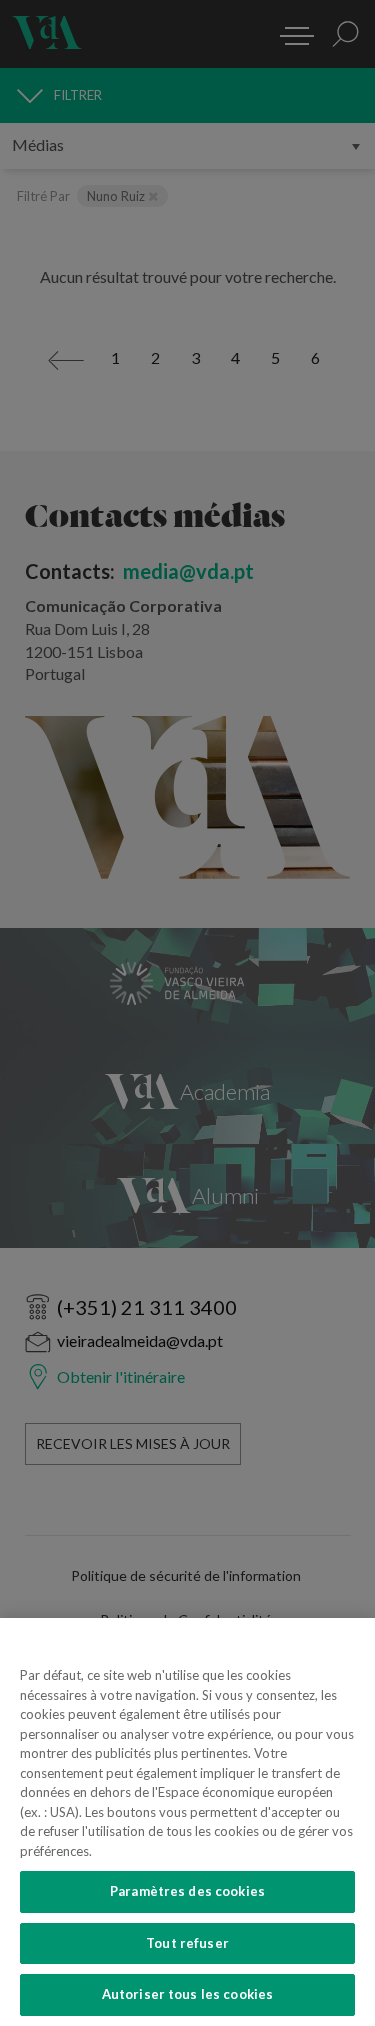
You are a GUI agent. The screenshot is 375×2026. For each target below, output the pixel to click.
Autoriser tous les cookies (187, 1994)
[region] (187, 1822)
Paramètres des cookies (187, 1891)
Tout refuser (187, 1943)
